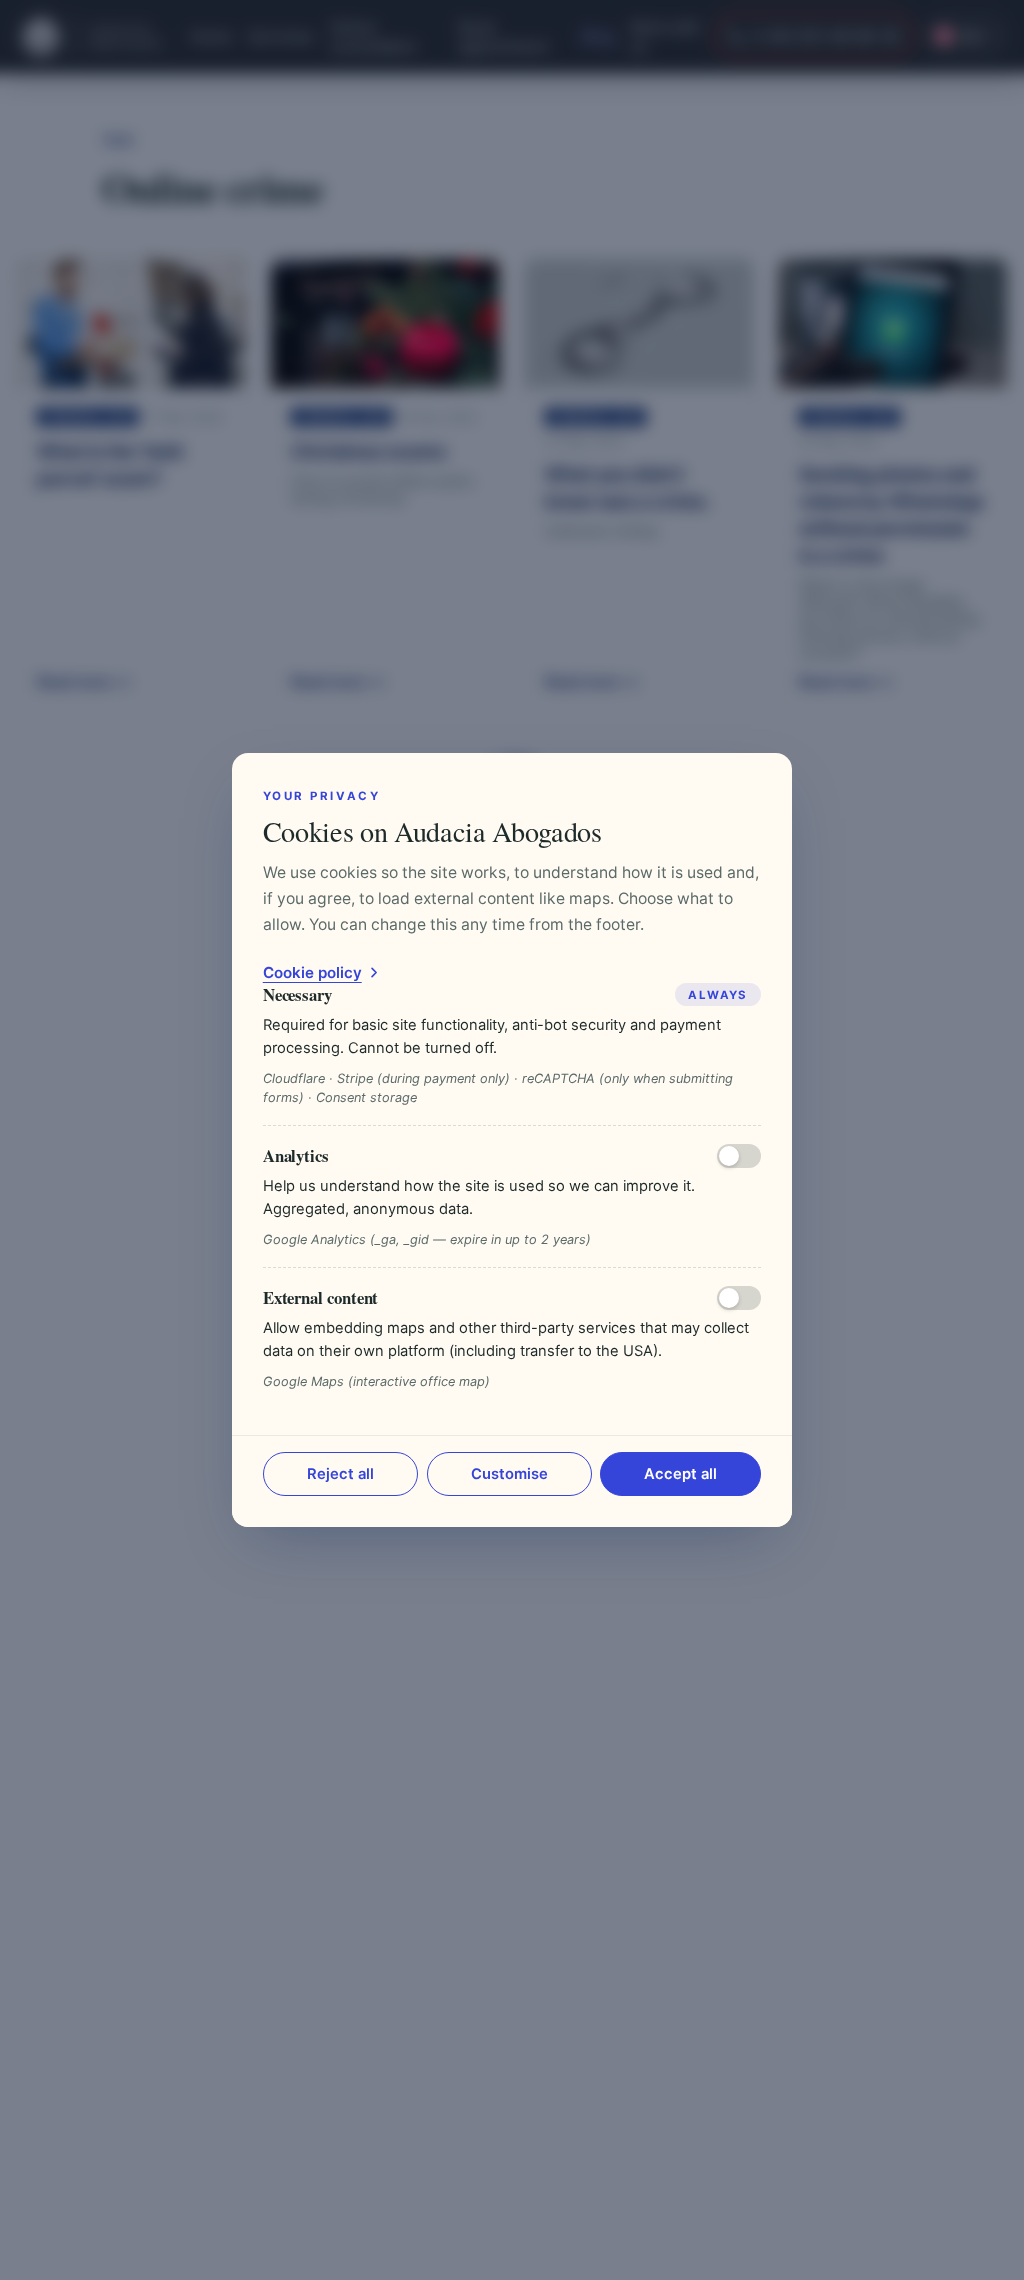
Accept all (680, 1474)
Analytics (296, 1155)
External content (321, 1297)
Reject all (340, 1474)
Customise (509, 1474)
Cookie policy (312, 972)
